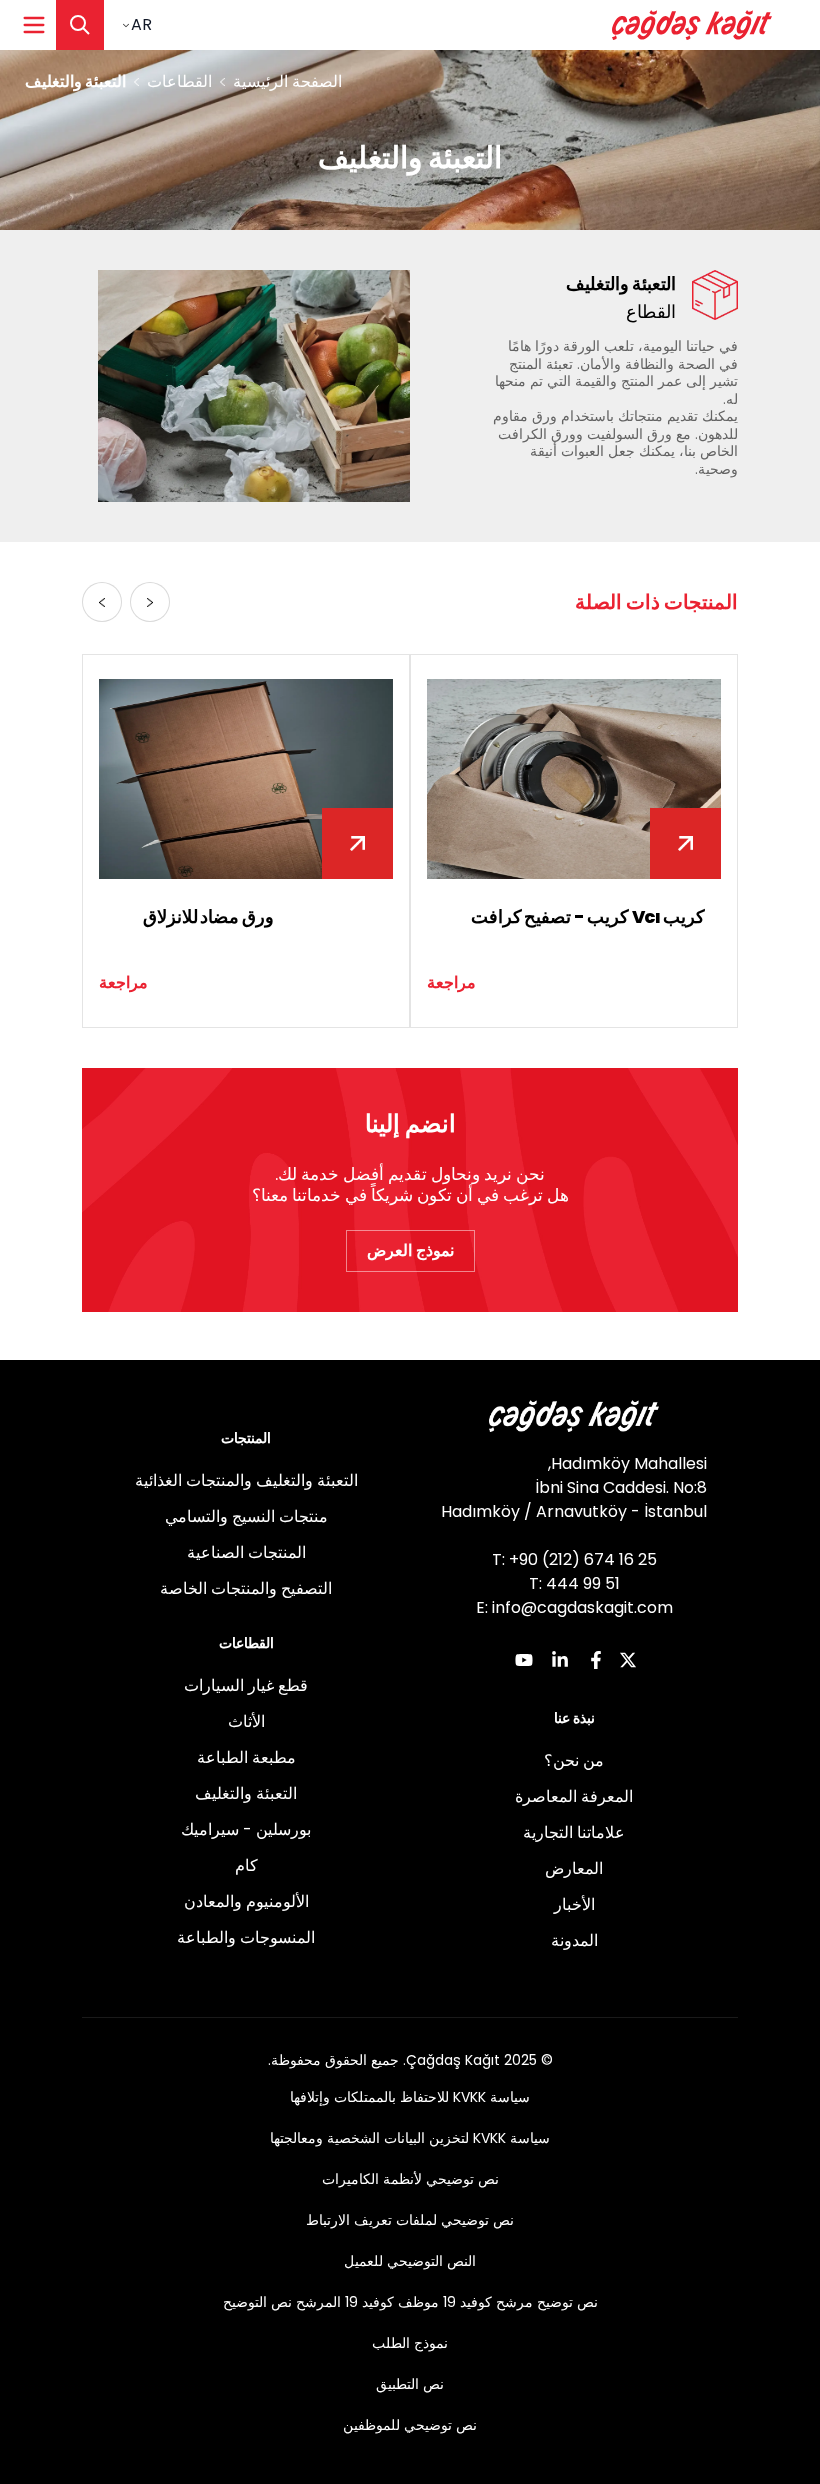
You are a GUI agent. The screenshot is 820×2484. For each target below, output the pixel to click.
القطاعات (179, 81)
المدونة (574, 1940)
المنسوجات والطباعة (246, 1937)
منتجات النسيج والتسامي (246, 1516)
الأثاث (246, 1721)
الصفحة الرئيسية (287, 81)
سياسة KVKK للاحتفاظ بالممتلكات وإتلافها (410, 2097)
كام (246, 1865)
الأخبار (574, 1904)
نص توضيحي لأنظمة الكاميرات (410, 2179)
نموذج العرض (410, 1250)
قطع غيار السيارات (246, 1685)
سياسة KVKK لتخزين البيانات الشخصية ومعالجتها (410, 2138)
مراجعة (451, 982)
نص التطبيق (410, 2384)
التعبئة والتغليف (246, 1793)
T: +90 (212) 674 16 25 (574, 1559)
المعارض (574, 1868)
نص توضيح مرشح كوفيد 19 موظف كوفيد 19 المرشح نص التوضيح (410, 2302)
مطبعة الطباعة (246, 1757)
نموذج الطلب (410, 2343)
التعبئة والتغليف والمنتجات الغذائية (246, 1480)
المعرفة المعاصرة (574, 1796)
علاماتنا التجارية (574, 1832)
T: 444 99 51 (574, 1583)
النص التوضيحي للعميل (410, 2261)
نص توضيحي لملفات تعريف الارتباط (410, 2220)
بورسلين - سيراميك (246, 1829)
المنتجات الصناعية (246, 1552)
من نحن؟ (574, 1760)
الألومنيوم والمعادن (246, 1901)
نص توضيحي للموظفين (410, 2425)
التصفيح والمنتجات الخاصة (246, 1588)
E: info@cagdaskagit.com (574, 1607)
